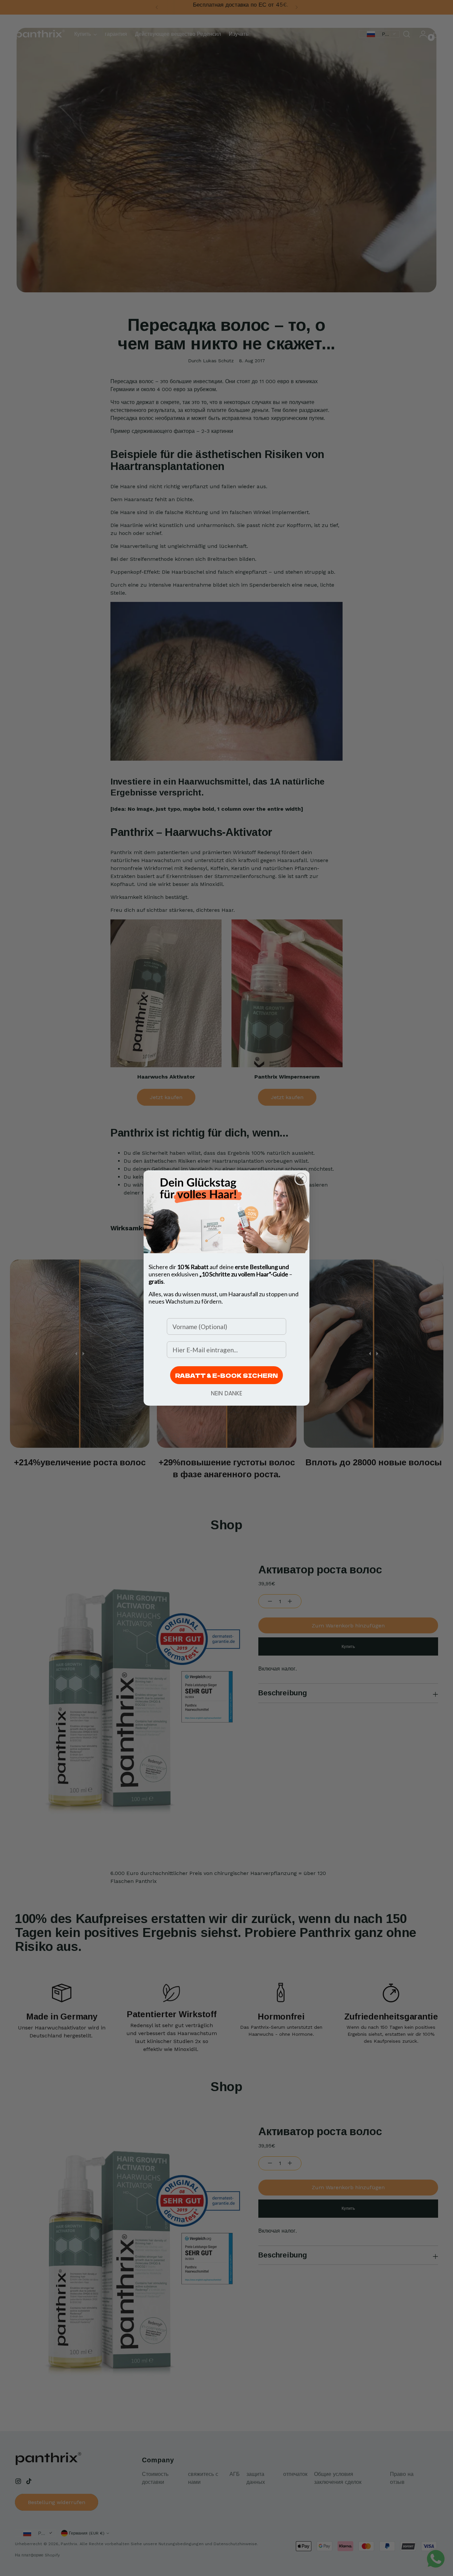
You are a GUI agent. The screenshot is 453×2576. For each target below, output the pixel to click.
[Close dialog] (301, 1179)
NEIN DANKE (227, 1393)
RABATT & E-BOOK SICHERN (227, 1375)
